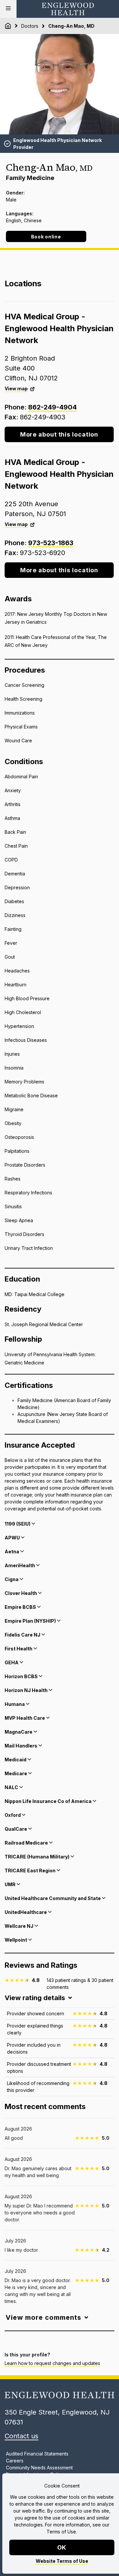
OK (62, 2547)
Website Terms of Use (62, 2561)
